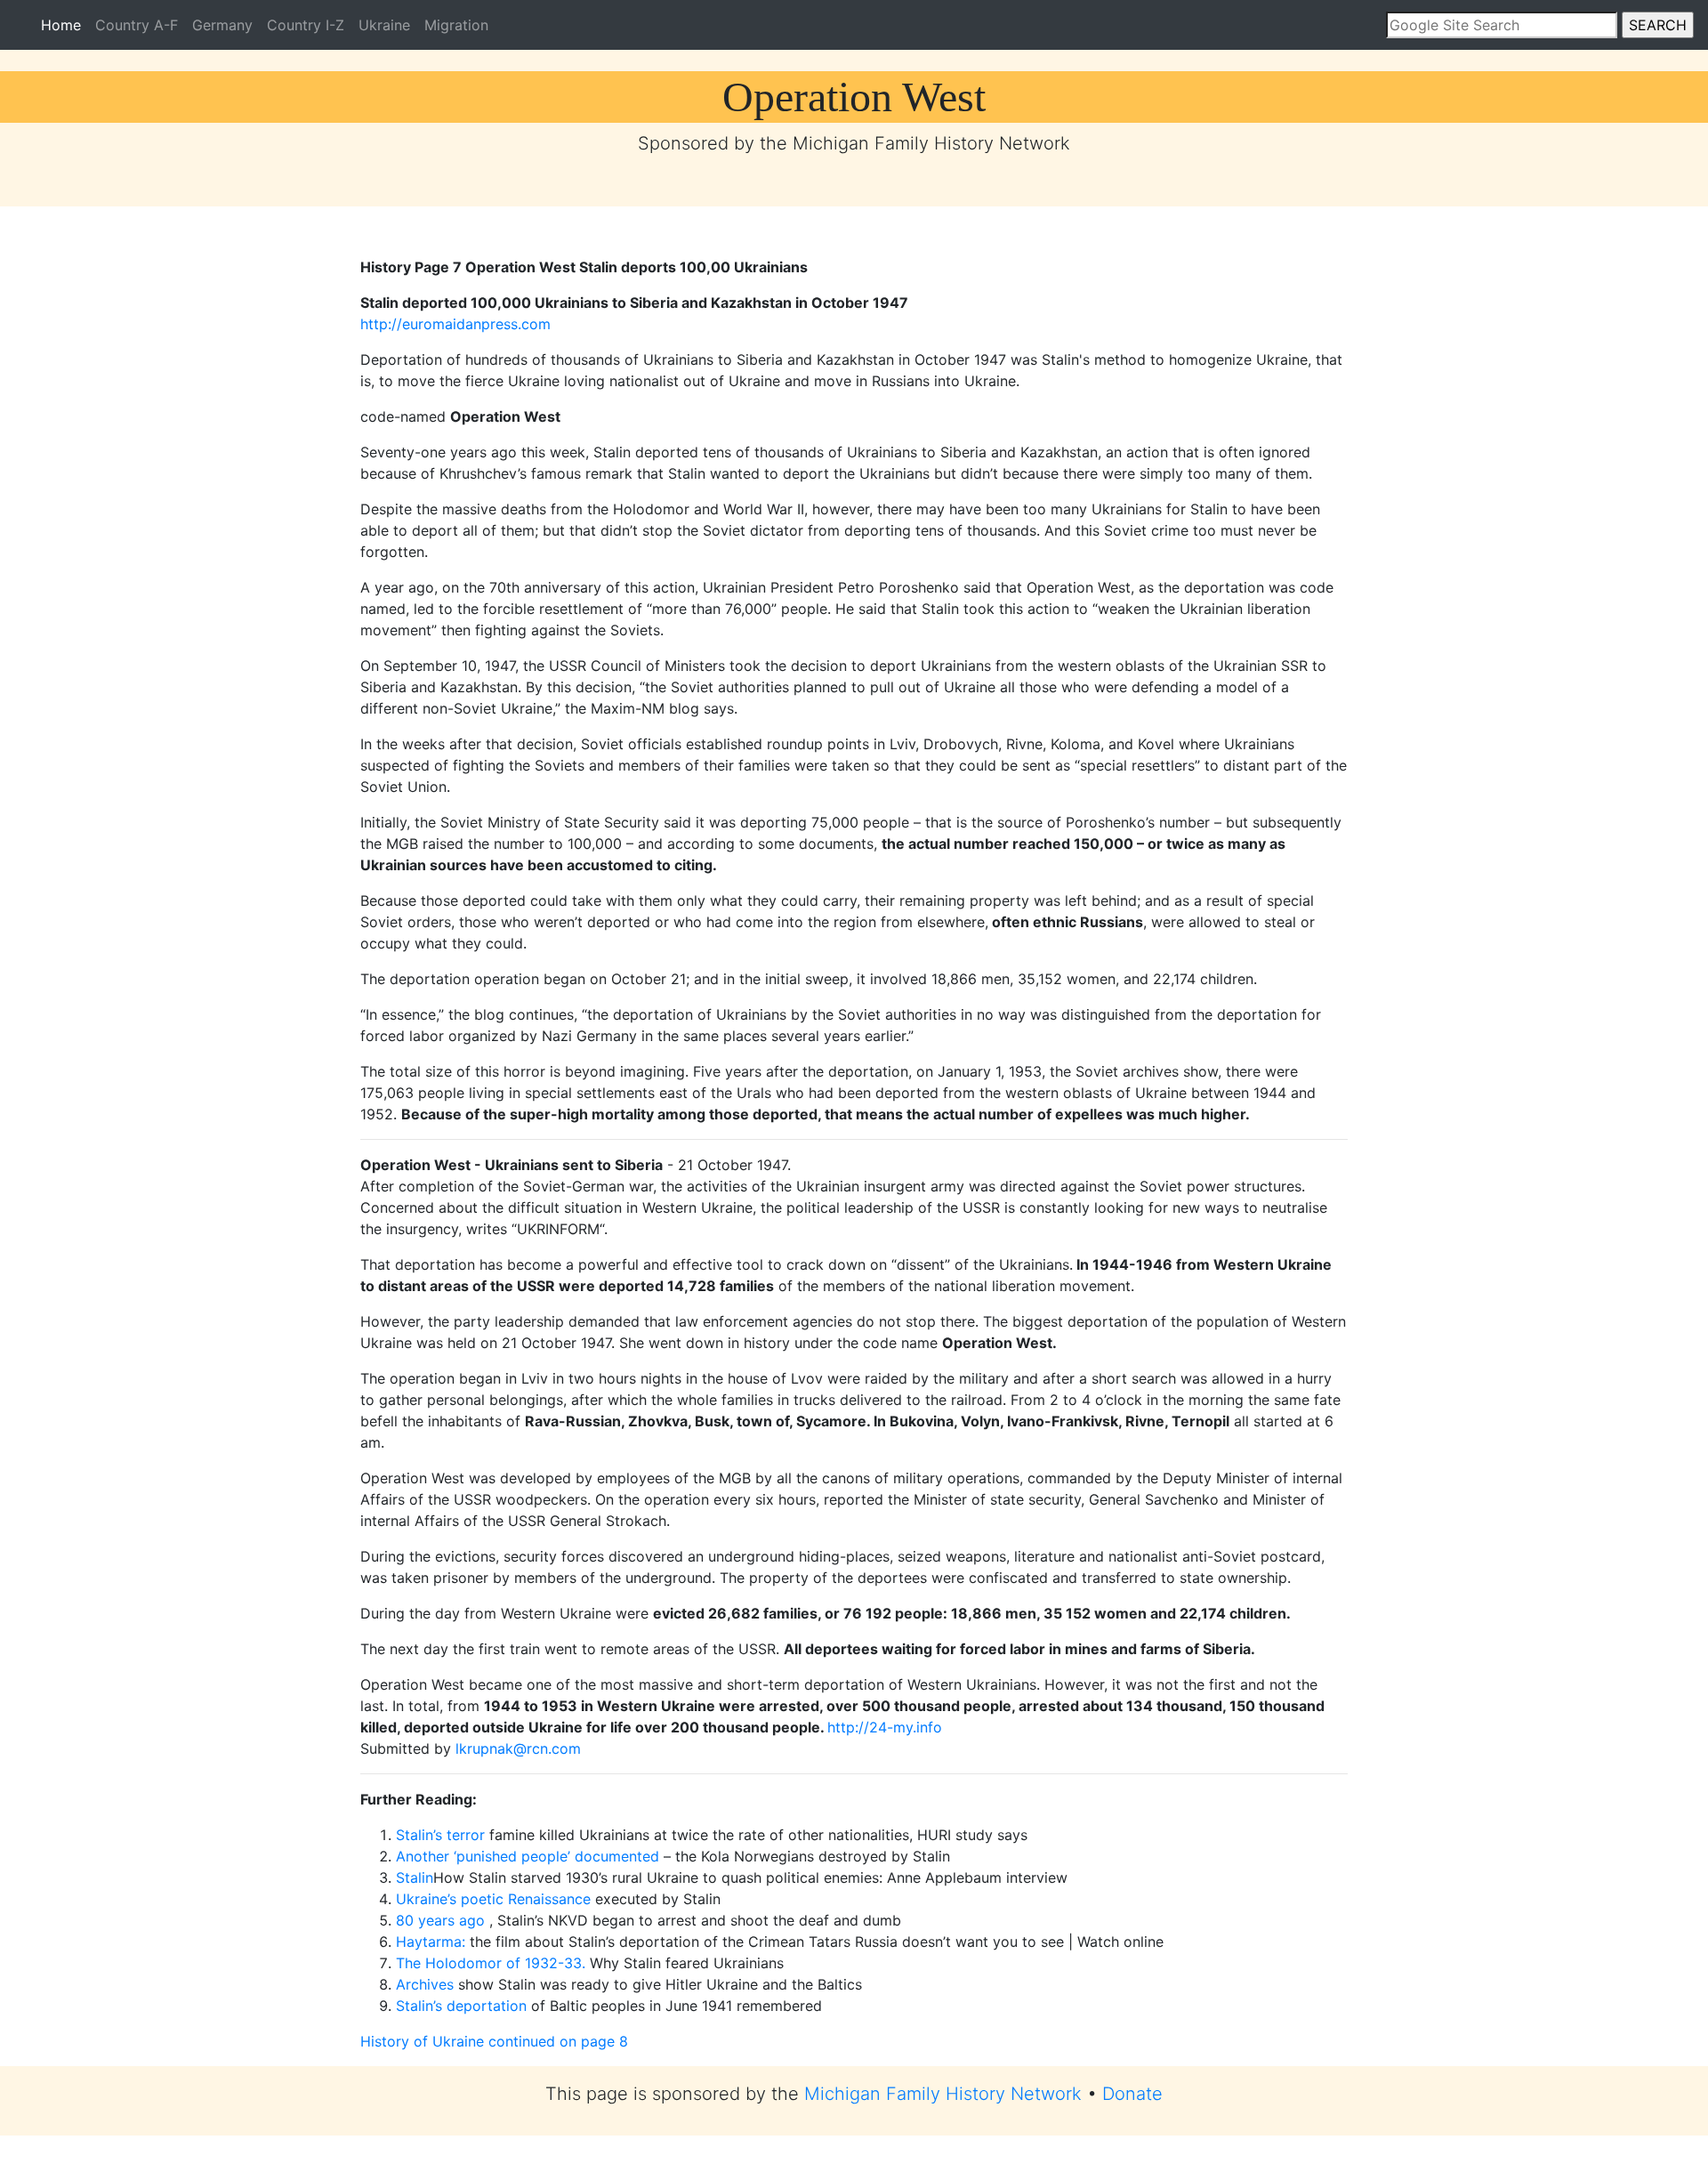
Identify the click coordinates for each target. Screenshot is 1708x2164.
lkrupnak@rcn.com (518, 1748)
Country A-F (137, 25)
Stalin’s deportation (461, 2006)
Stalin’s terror (440, 1835)
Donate (1132, 2094)
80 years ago (440, 1920)
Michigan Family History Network (943, 2094)
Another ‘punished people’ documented (528, 1856)
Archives (425, 1984)
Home (64, 24)
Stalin (415, 1877)
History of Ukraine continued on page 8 (494, 2041)
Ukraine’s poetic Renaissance (493, 1899)
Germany (222, 25)
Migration (456, 25)
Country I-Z (306, 25)
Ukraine (384, 25)
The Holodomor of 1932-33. (491, 1963)
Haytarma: (431, 1942)
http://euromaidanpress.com (455, 324)
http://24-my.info (885, 1727)
